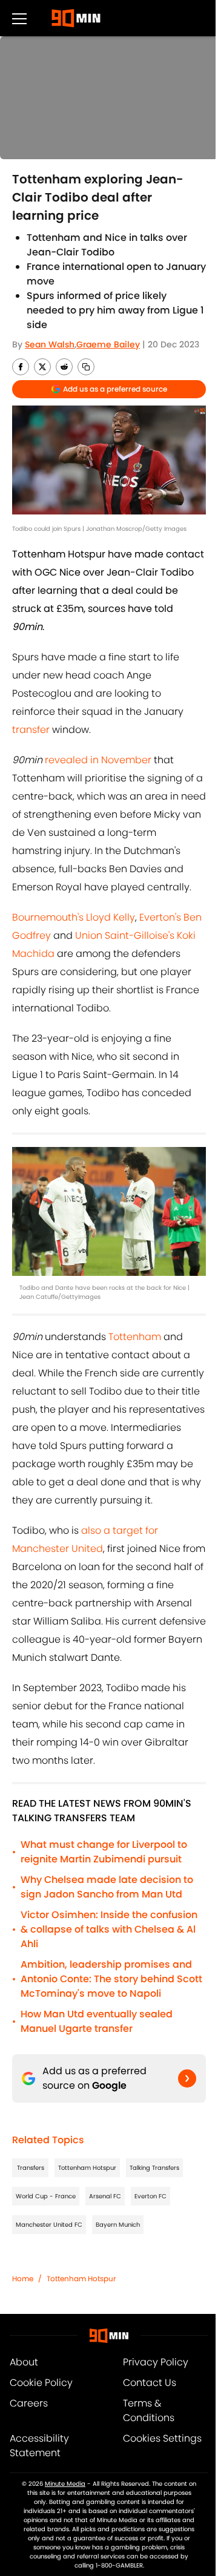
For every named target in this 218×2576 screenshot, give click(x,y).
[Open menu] (19, 18)
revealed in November (99, 760)
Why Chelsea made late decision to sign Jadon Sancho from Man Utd (107, 1887)
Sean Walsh (50, 344)
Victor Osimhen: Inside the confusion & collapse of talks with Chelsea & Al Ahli (109, 1929)
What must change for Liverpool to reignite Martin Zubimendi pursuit (104, 1852)
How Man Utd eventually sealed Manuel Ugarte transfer (97, 2021)
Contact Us (150, 2383)
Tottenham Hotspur (87, 2168)
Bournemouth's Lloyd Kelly (74, 917)
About (24, 2362)
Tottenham (135, 1337)
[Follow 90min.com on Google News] (187, 2078)
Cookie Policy (41, 2383)
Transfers (31, 2168)
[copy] (86, 367)
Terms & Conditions (149, 2410)
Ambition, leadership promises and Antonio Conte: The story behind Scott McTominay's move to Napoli (111, 1979)
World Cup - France (46, 2196)
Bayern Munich (118, 2225)
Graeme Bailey (108, 344)
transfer (31, 730)
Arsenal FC (105, 2196)
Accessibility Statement (39, 2446)
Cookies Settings (162, 2438)
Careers (29, 2403)
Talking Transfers (154, 2168)
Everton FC (150, 2196)
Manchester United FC (49, 2225)
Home (23, 2279)
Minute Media (65, 2484)
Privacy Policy (156, 2362)
